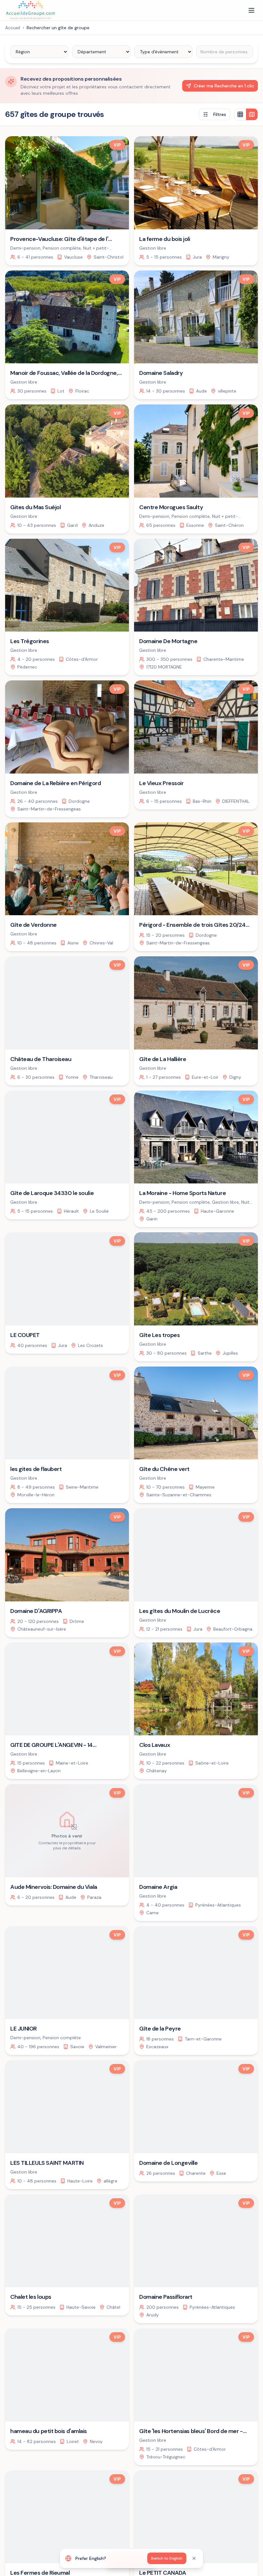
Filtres (220, 114)
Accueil (13, 28)
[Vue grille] (240, 114)
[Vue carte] (252, 114)
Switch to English (167, 2558)
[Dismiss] (194, 2558)
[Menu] (251, 10)
